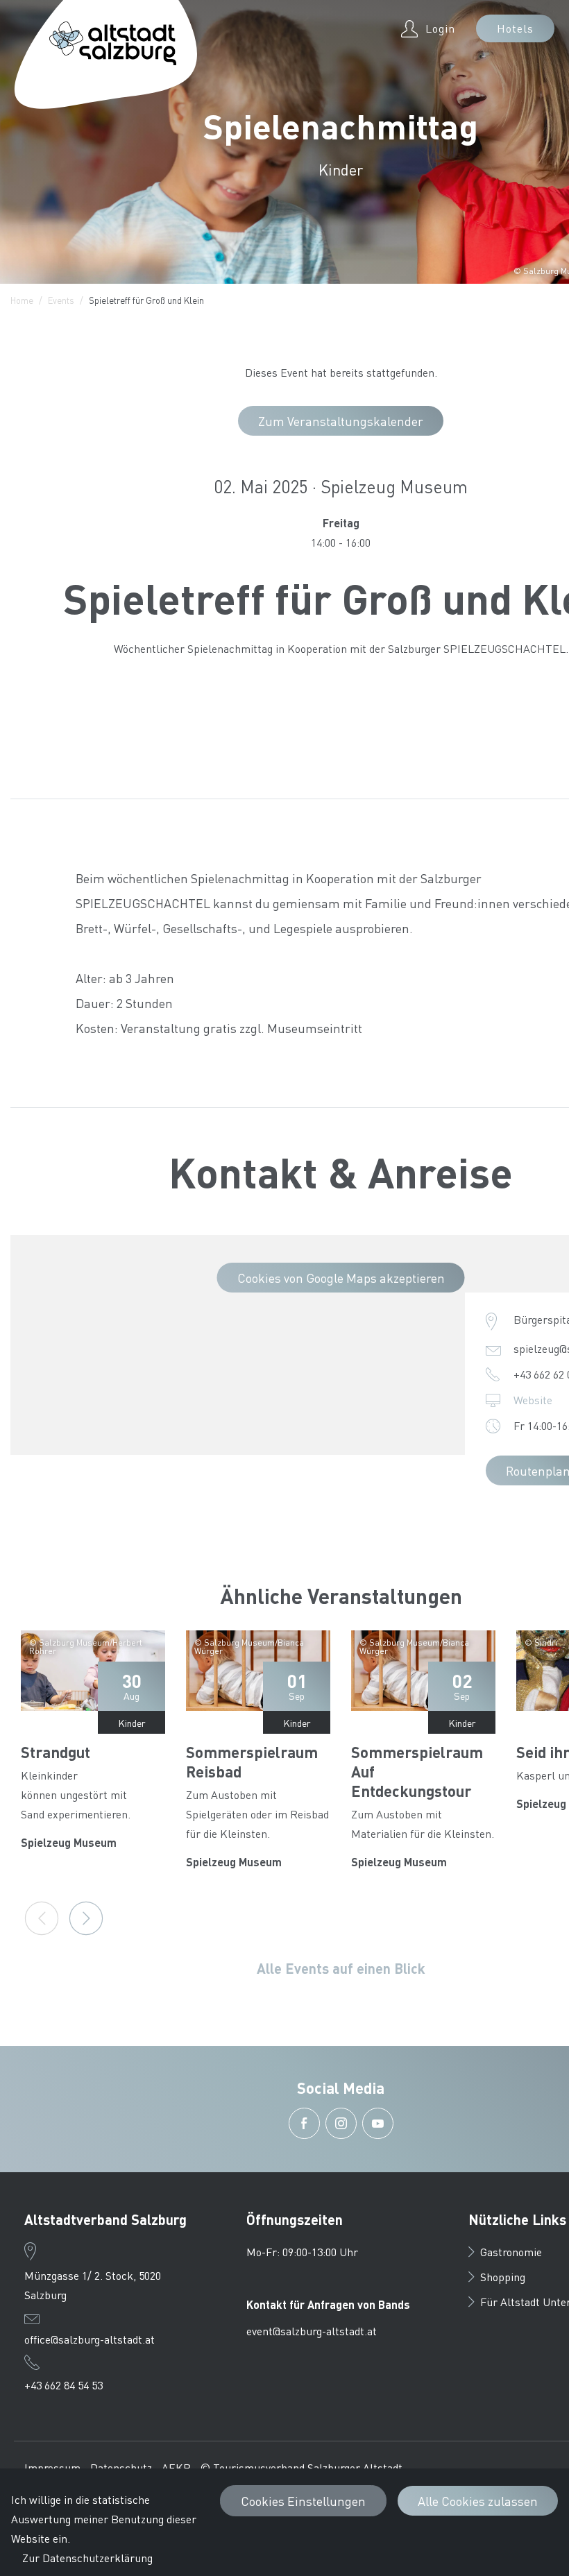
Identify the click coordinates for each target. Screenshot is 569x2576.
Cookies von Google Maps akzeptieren (341, 1278)
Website (533, 1400)
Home (22, 300)
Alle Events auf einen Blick (341, 1968)
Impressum (52, 2467)
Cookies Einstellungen (303, 2501)
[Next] (86, 1918)
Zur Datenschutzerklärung (87, 2558)
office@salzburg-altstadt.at (90, 2339)
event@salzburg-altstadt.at (312, 2331)
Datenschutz (121, 2467)
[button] (304, 2123)
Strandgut (56, 1752)
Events (61, 300)
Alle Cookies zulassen (478, 2501)
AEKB (176, 2467)
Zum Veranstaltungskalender (341, 421)
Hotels (515, 28)
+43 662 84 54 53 (63, 2385)
